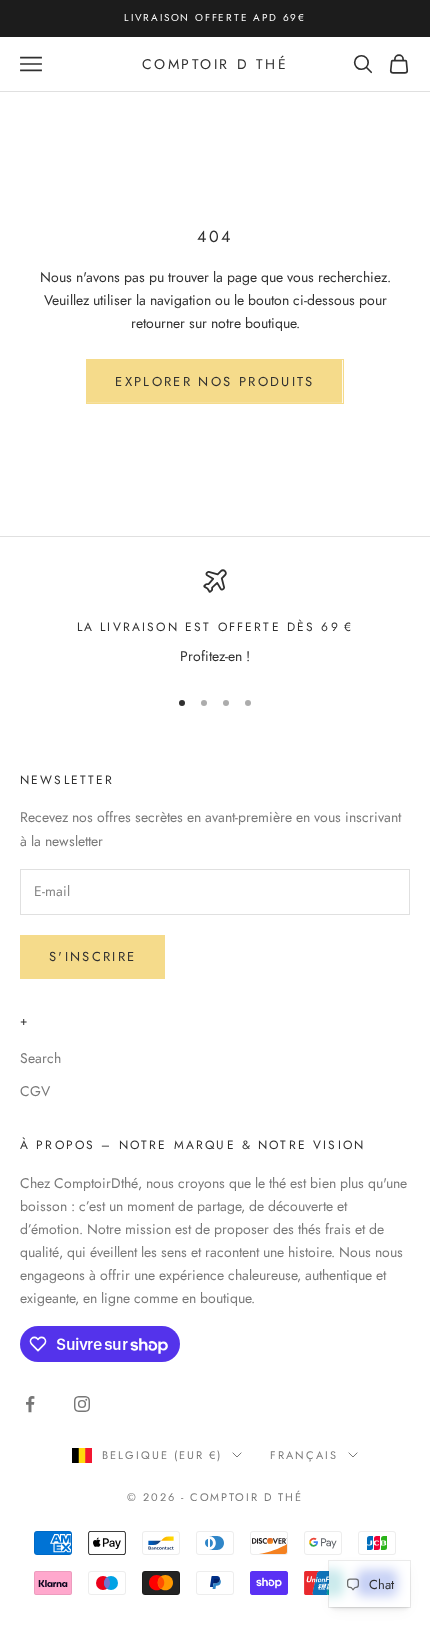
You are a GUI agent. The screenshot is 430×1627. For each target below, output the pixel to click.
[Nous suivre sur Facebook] (30, 1404)
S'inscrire (92, 956)
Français (304, 1455)
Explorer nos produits (214, 381)
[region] (215, 618)
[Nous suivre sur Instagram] (82, 1404)
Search (40, 1058)
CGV (35, 1091)
